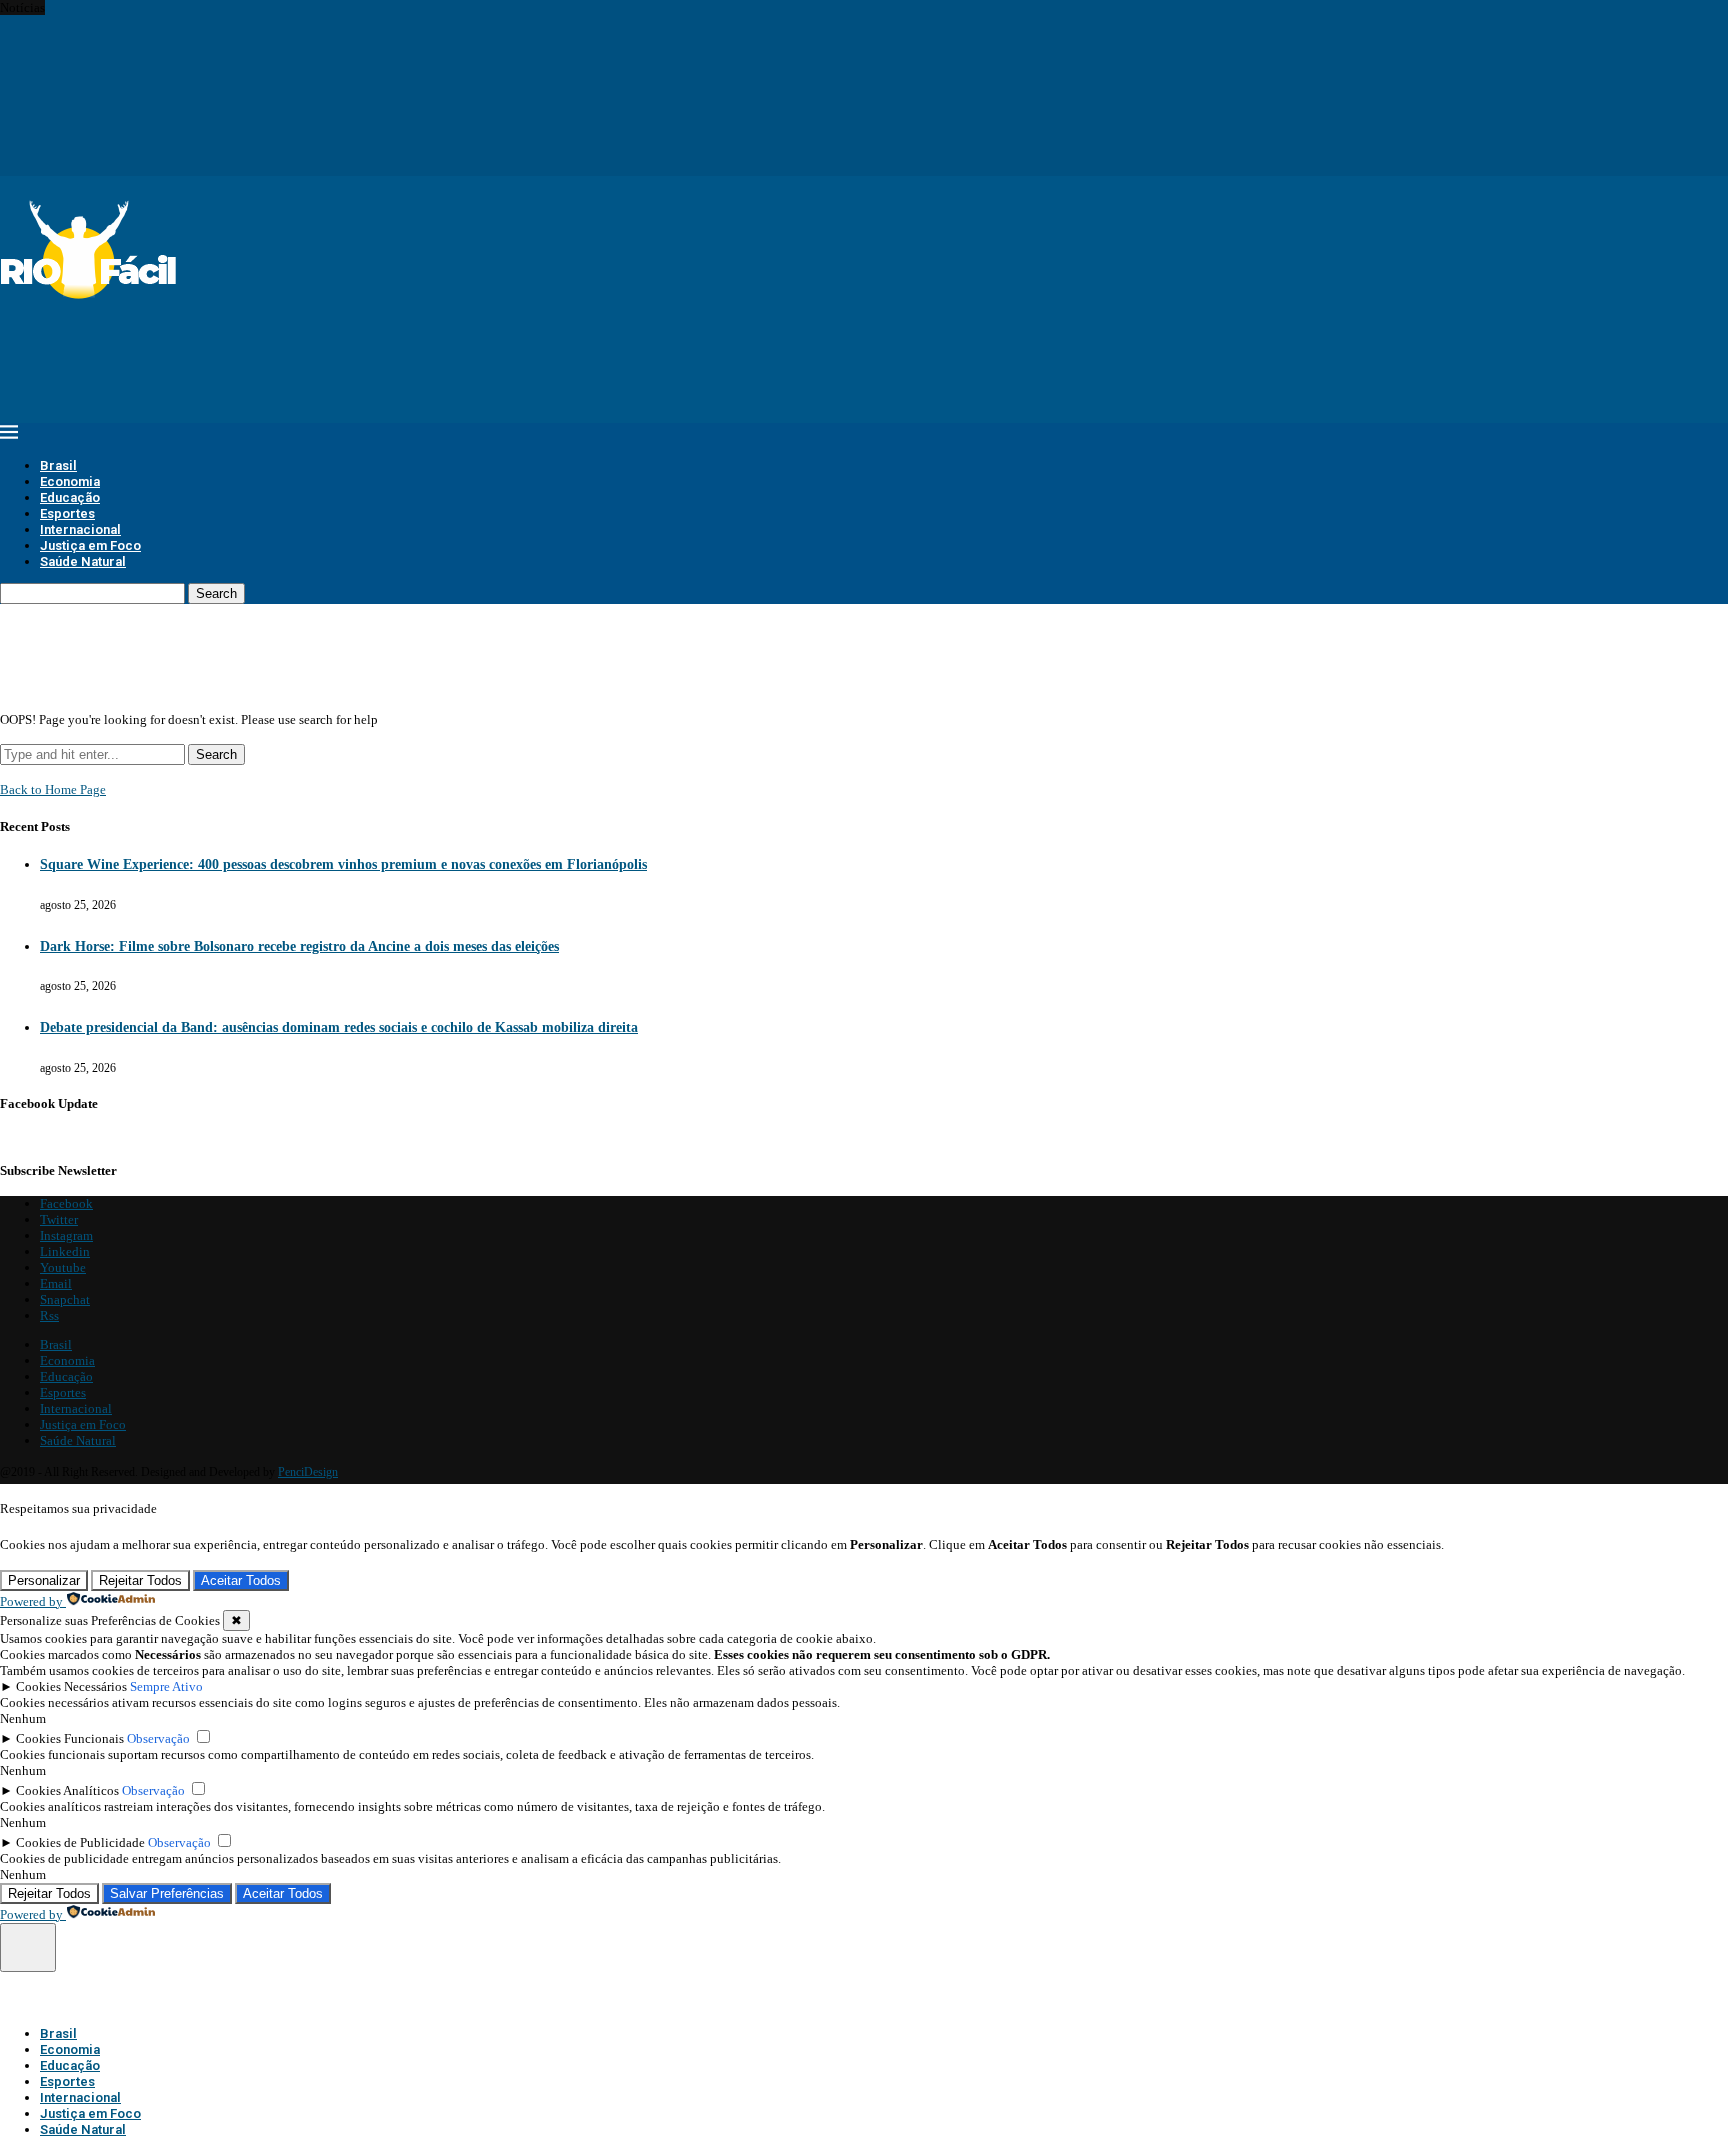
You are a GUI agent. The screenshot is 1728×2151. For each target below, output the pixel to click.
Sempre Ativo (166, 1686)
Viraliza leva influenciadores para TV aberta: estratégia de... (160, 71)
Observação (158, 1738)
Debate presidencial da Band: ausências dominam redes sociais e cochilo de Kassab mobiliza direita (339, 1027)
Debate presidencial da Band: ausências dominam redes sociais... (174, 39)
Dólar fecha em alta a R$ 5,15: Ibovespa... (112, 55)
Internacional (80, 529)
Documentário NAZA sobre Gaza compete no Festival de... (156, 135)
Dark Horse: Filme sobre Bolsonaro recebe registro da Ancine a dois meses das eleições (299, 946)
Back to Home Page (53, 789)
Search (216, 593)
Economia (70, 481)
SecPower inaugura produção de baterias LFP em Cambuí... (158, 103)
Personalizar (44, 1580)
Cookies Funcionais (70, 1738)
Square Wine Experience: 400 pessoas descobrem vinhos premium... (182, 7)
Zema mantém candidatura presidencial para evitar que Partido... (173, 87)
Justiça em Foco (90, 545)
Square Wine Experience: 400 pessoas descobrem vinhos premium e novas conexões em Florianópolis (343, 864)
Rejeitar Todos (140, 1580)
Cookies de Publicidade (80, 1842)
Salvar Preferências (167, 1893)
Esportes (67, 513)
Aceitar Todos (241, 1580)
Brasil (58, 465)
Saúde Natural (83, 561)
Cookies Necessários (71, 1686)
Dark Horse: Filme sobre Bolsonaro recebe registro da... (148, 23)
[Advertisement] (364, 350)
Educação (70, 497)
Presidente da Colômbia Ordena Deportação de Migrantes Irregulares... (189, 151)
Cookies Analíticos (67, 1790)
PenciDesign (308, 1472)
